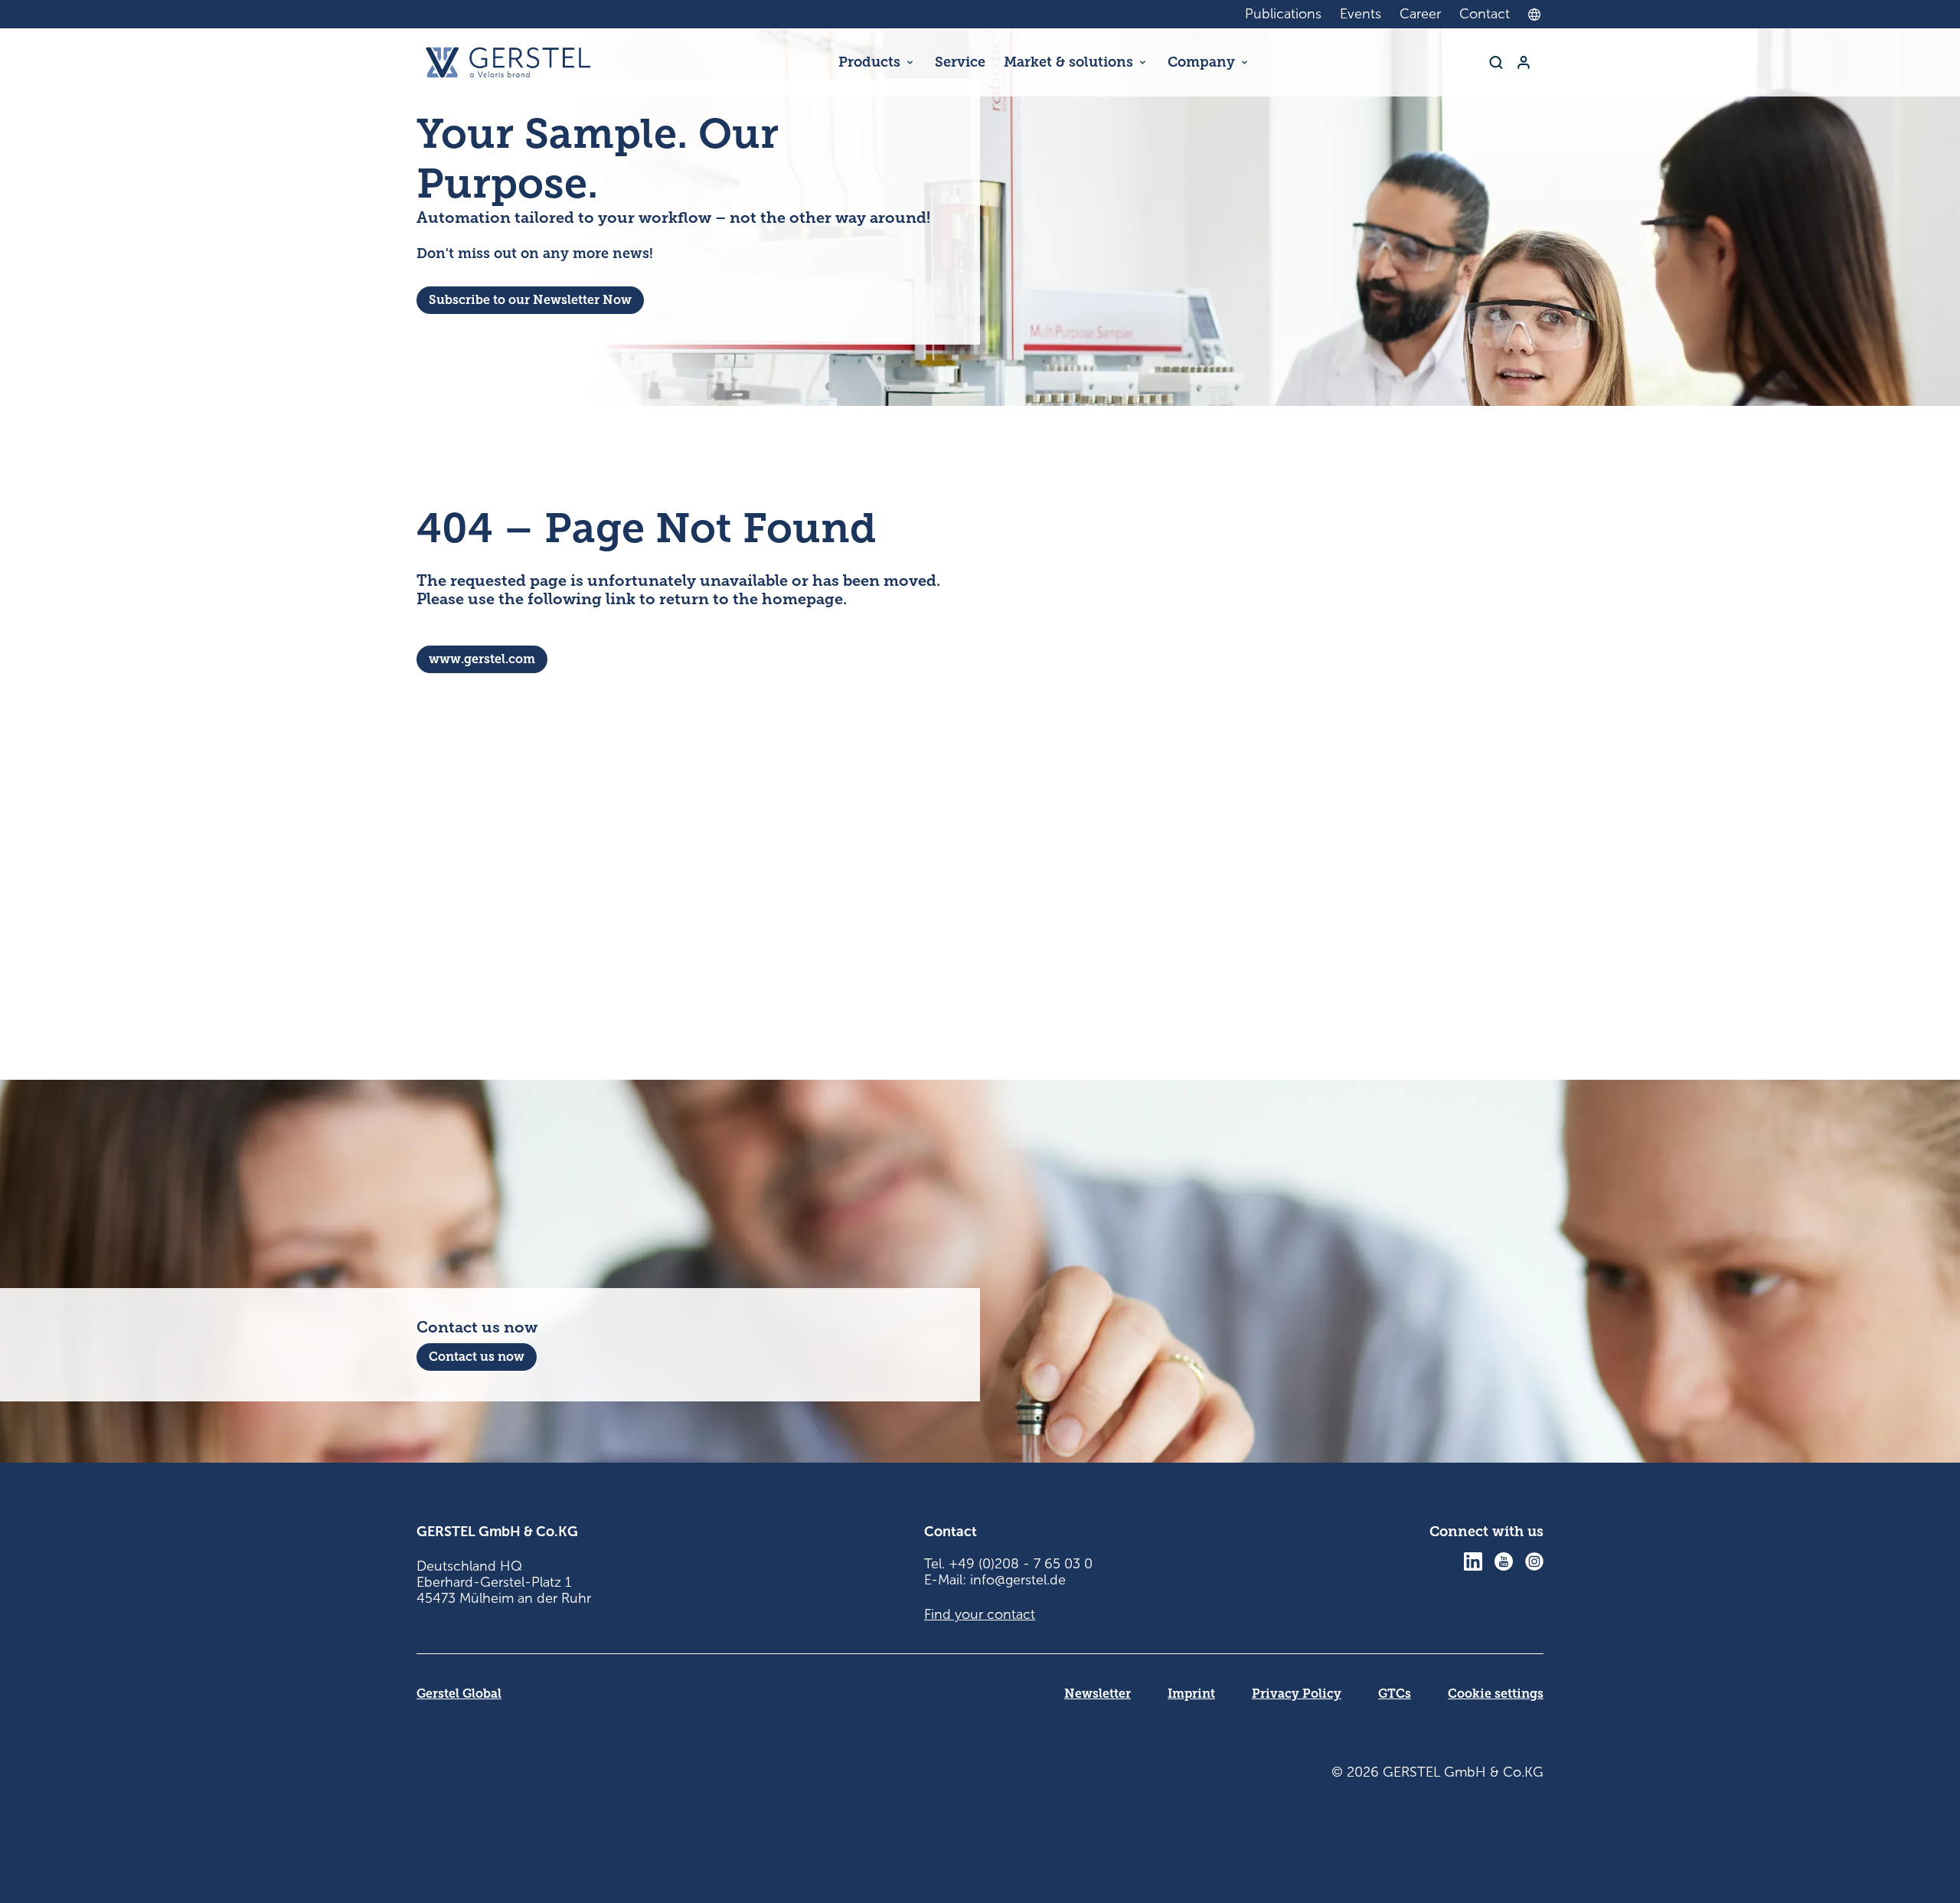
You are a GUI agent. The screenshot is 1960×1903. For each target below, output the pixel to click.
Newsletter (1098, 1694)
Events (1361, 14)
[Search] (1496, 62)
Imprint (1191, 1694)
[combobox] (1538, 15)
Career (1420, 14)
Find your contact (980, 1614)
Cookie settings (1496, 1694)
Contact (1485, 14)
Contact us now (477, 1357)
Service (960, 62)
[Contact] (1524, 62)
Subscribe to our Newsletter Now (530, 300)
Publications (1283, 14)
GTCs (1395, 1694)
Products (869, 62)
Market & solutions (1068, 62)
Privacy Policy (1297, 1694)
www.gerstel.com (482, 659)
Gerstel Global (459, 1694)
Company (1201, 62)
